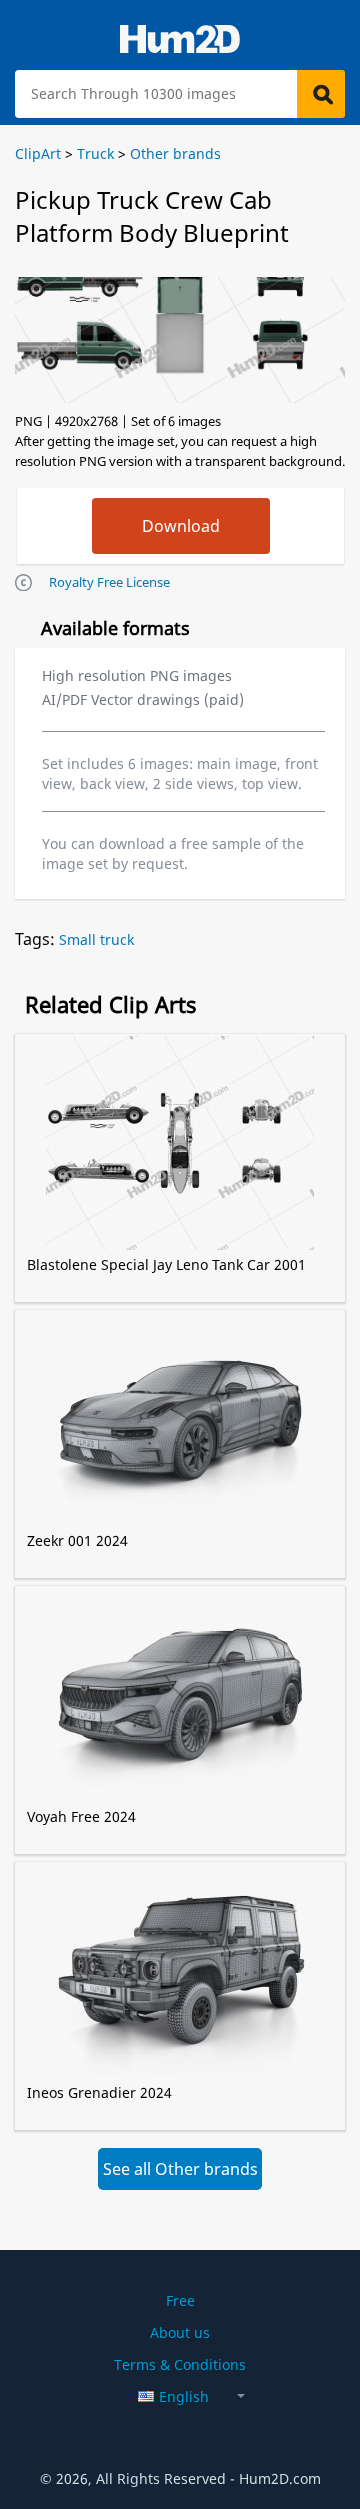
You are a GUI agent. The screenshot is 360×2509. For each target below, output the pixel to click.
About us (180, 2332)
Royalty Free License (109, 582)
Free (180, 2300)
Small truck (96, 939)
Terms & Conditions (180, 2364)
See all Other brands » (180, 2174)
